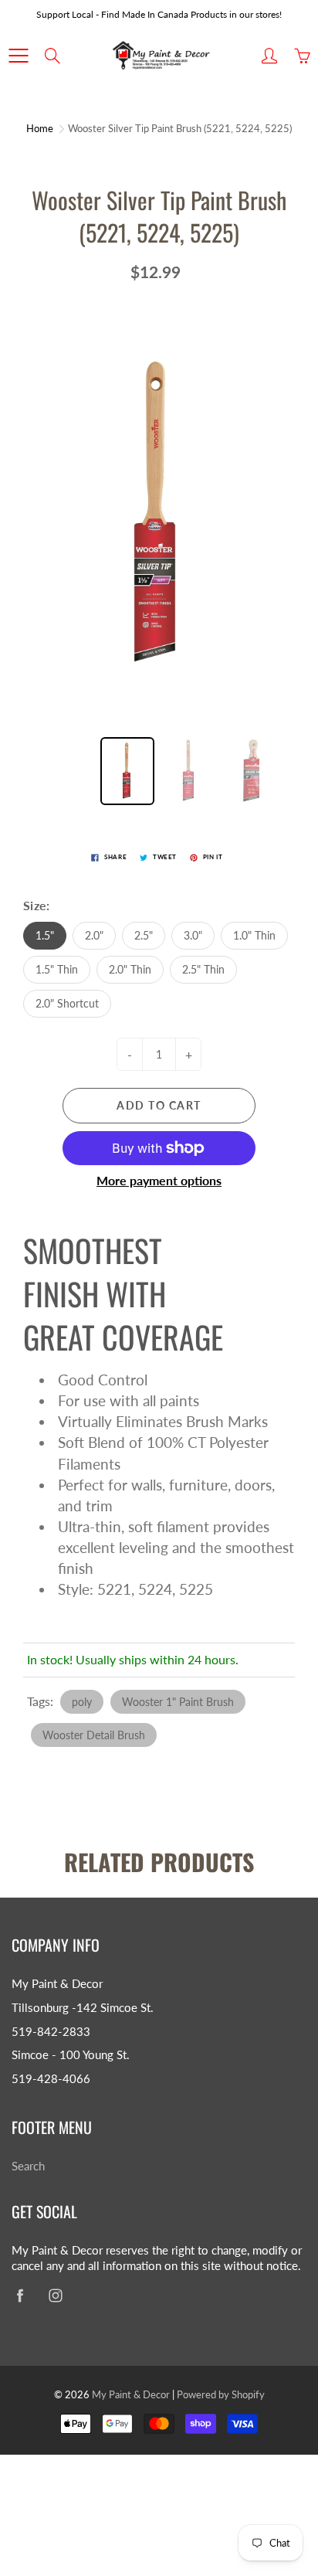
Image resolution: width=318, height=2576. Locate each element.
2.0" (94, 935)
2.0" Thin (130, 969)
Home (40, 128)
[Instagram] (55, 2296)
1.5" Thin (57, 969)
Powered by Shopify (221, 2394)
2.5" (144, 935)
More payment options (159, 1180)
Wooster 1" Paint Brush (178, 1702)
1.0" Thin (254, 935)
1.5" (45, 935)
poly (82, 1702)
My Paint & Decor (131, 2394)
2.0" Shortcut (67, 1003)
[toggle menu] (18, 56)
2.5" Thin (203, 969)
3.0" (193, 935)
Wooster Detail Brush (94, 1735)
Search (28, 2166)
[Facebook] (20, 2296)
